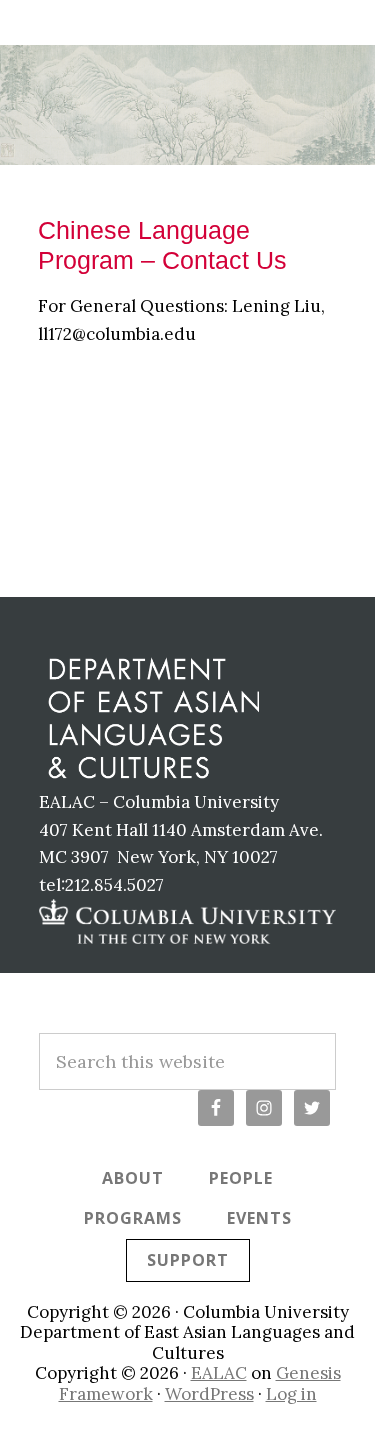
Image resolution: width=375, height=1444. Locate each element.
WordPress (209, 1394)
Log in (291, 1394)
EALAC (219, 1373)
